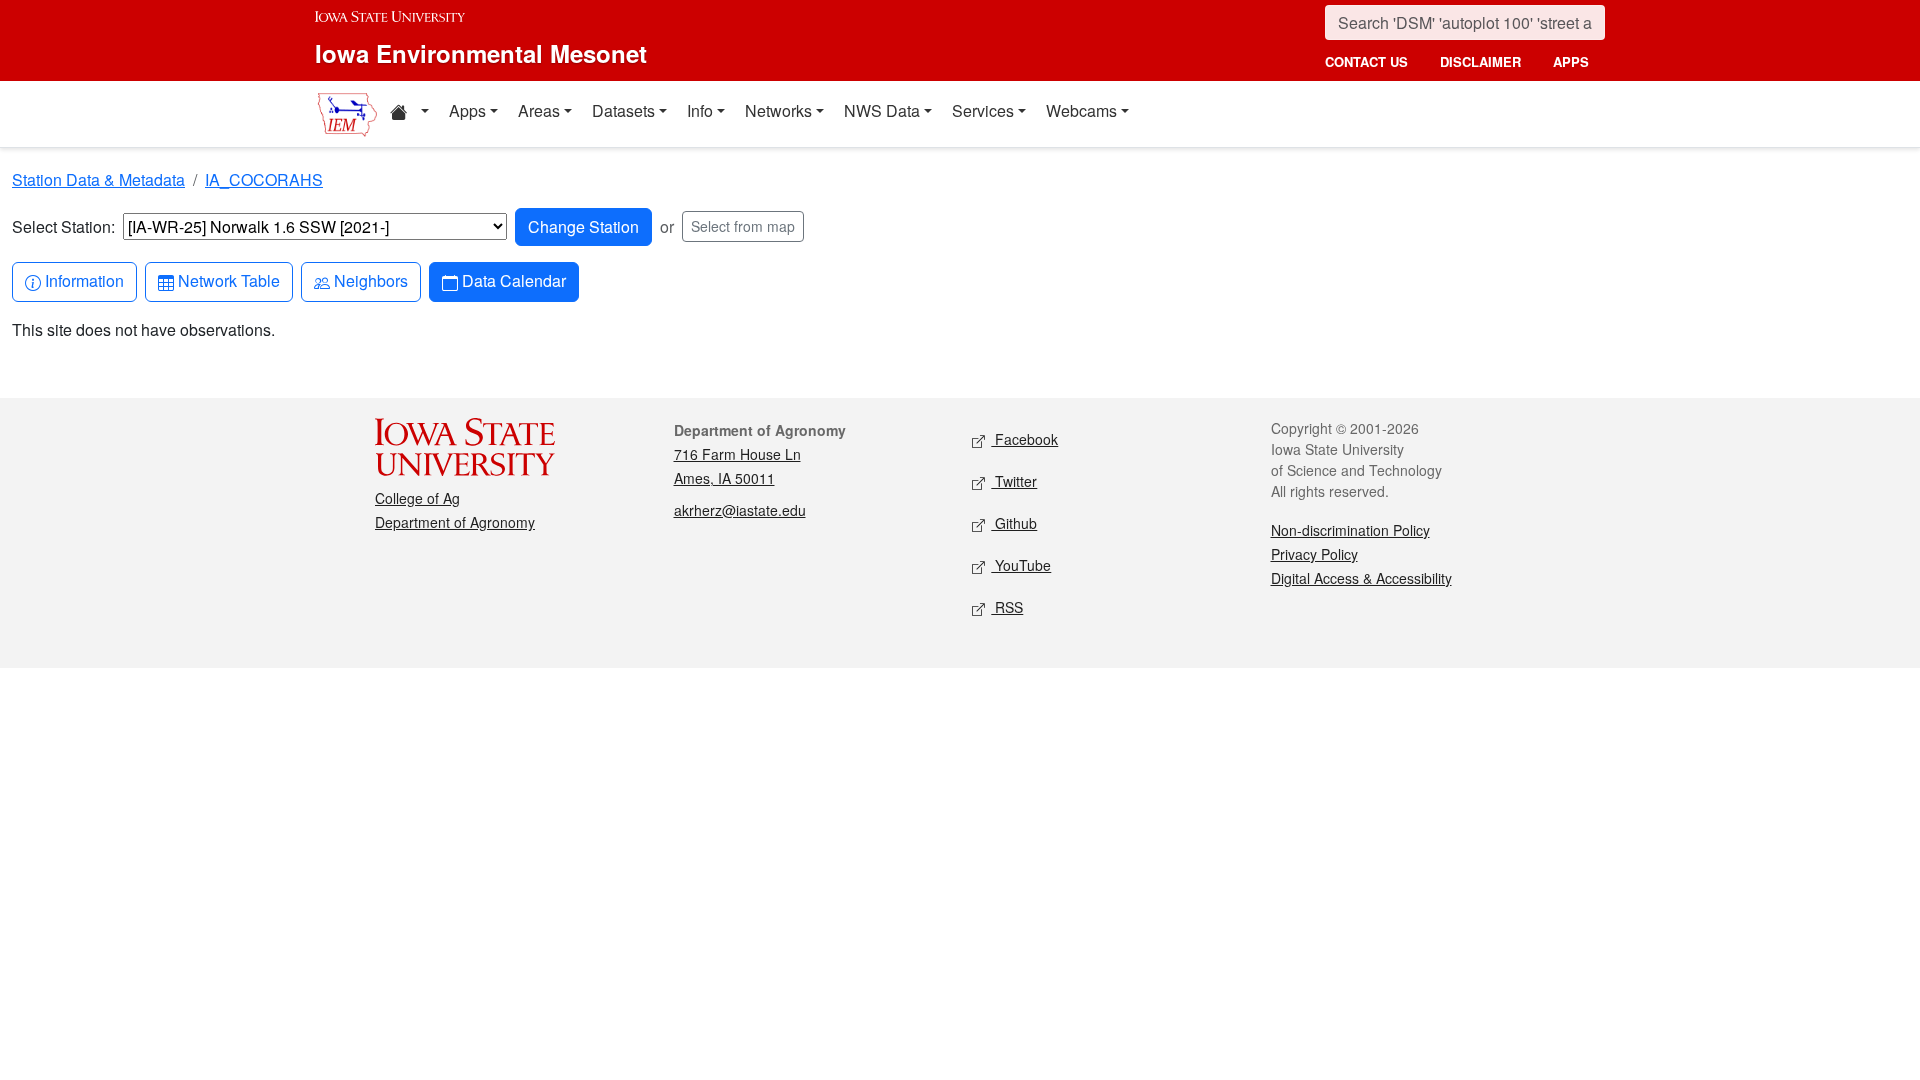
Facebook (1024, 439)
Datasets (623, 110)
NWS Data (882, 110)
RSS (1007, 607)
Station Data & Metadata (98, 179)
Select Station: (63, 226)
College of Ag (417, 498)
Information (84, 280)
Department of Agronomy (455, 522)
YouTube (1021, 565)
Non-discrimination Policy (1350, 530)
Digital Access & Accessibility (1361, 578)
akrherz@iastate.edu (740, 510)
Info (700, 110)
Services (983, 110)
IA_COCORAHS (264, 179)
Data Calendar (513, 280)
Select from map (743, 226)
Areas (539, 110)
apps (1571, 61)
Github (1014, 523)
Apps (467, 110)
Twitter (1014, 481)
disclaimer (1480, 61)
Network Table (228, 280)
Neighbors (370, 280)
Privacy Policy (1314, 554)
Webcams (1081, 110)
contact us (1366, 61)
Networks (778, 110)
